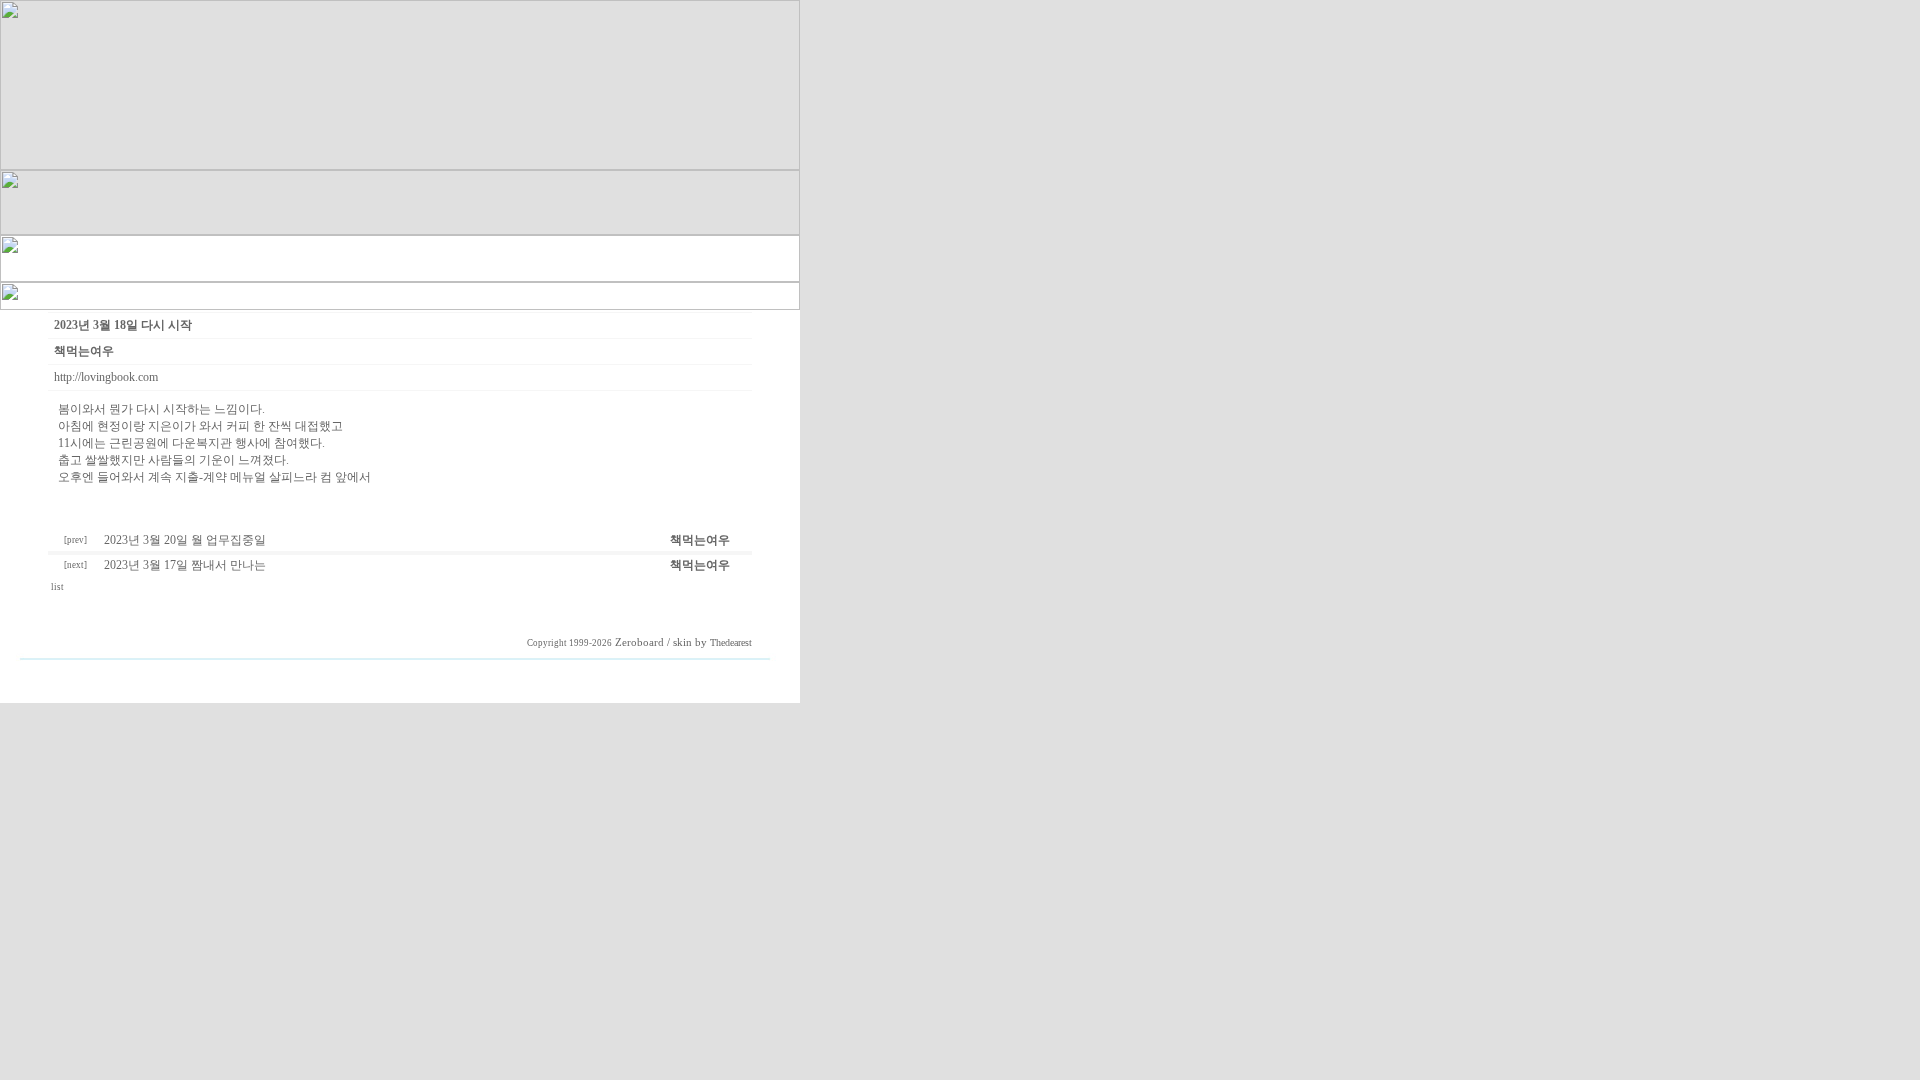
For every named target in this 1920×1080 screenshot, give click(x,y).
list (58, 587)
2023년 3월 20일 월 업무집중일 (185, 540)
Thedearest (731, 642)
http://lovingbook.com (106, 377)
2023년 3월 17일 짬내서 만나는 (185, 565)
